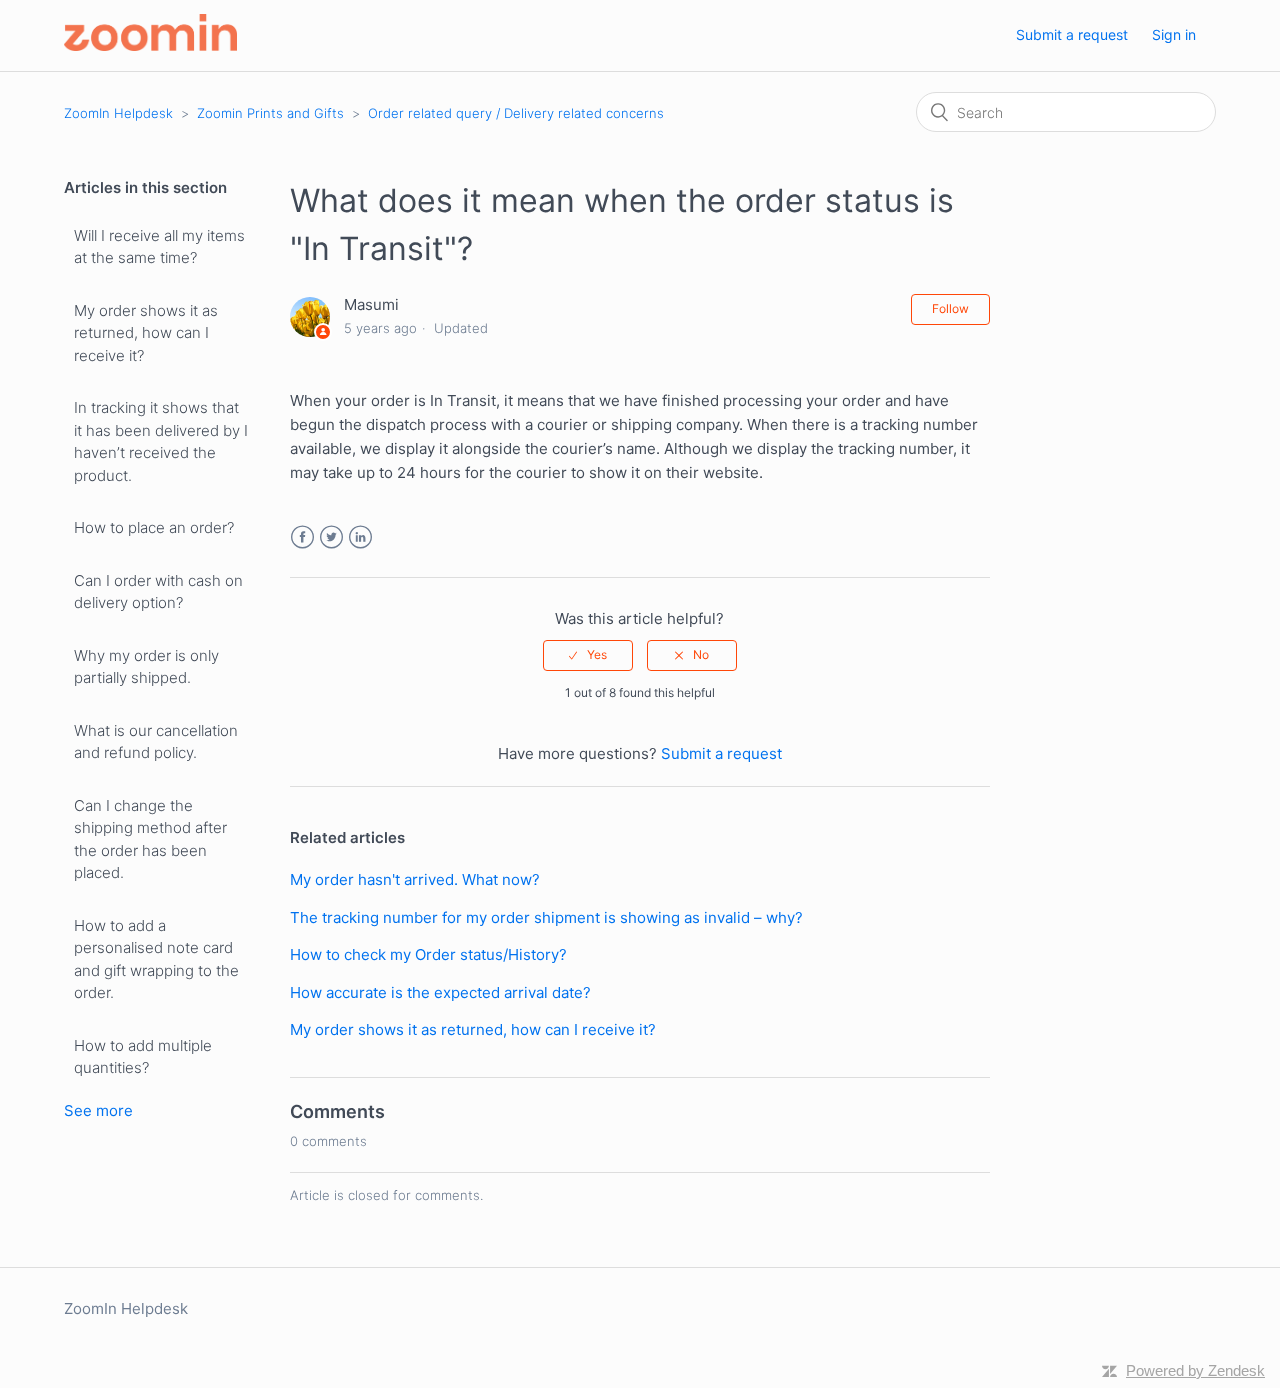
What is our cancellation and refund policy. (156, 742)
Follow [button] (950, 308)
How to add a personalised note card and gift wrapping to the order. (156, 959)
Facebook (302, 537)
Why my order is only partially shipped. (146, 667)
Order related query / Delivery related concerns (516, 113)
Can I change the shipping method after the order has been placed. (150, 839)
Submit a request (1072, 34)
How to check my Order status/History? (428, 954)
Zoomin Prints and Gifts (270, 113)
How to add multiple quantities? (143, 1057)
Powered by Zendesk (1195, 1370)
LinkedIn (360, 537)
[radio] (588, 655)
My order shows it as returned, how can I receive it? (146, 333)
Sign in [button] (1174, 34)
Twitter (331, 537)
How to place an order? (154, 527)
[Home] (150, 45)
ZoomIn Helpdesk (118, 113)
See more (98, 1110)
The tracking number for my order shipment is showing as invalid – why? (546, 917)
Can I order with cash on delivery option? (158, 592)
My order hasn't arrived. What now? (415, 879)
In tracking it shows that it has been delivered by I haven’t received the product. (161, 441)
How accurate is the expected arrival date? (440, 992)
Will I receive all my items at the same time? (159, 247)
